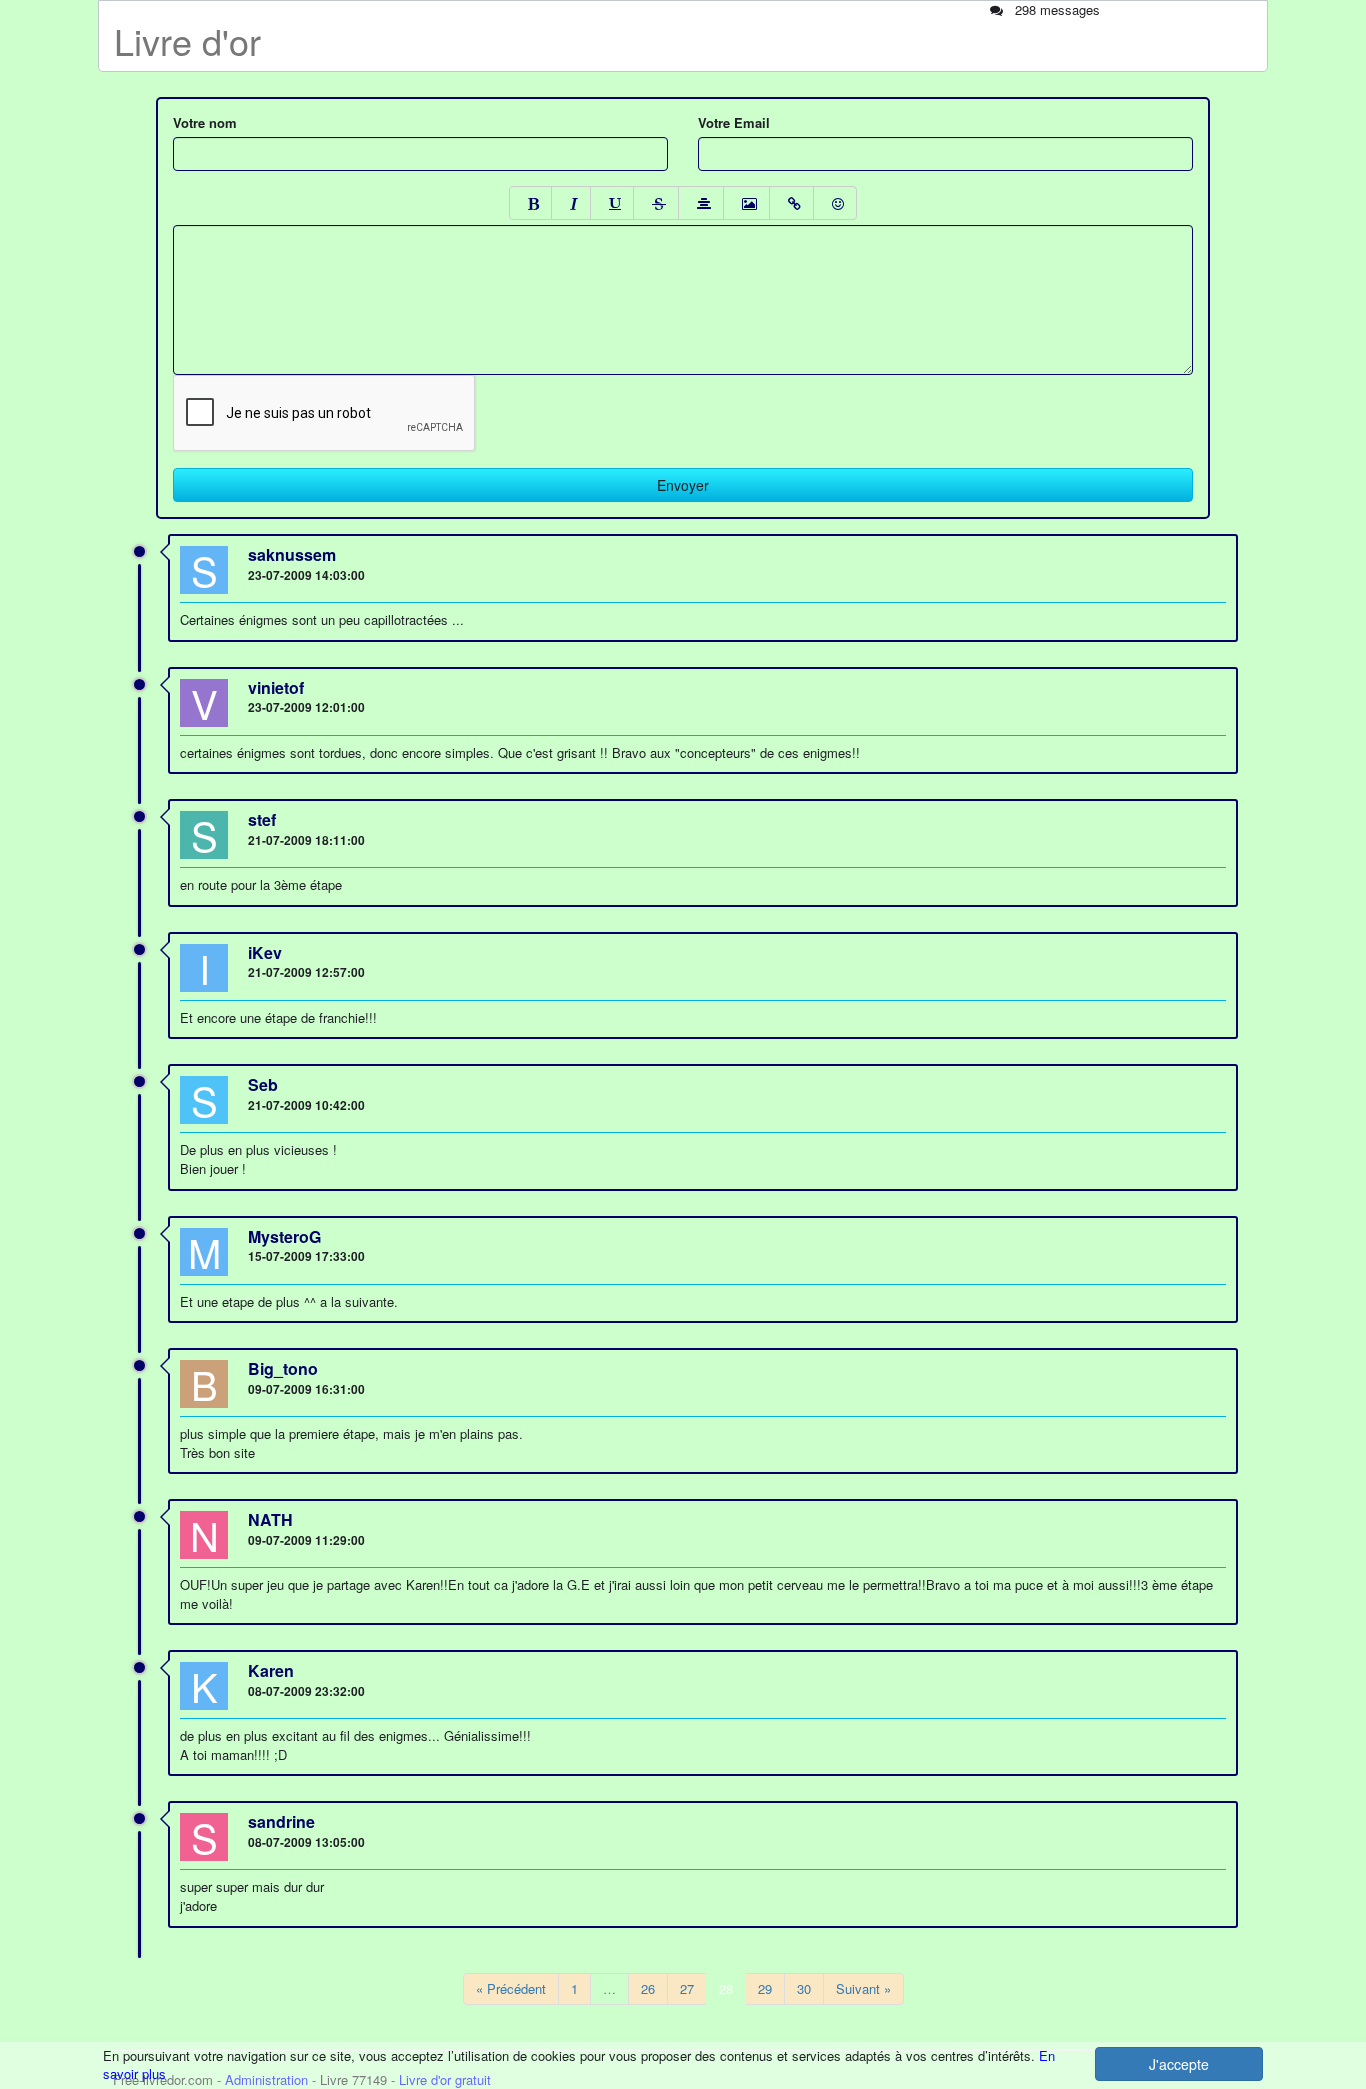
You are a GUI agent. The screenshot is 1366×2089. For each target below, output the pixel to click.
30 (804, 1988)
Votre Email (734, 123)
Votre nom (205, 123)
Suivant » (863, 1988)
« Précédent (511, 1988)
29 (765, 1988)
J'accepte (1179, 2064)
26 (648, 1988)
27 (687, 1988)
